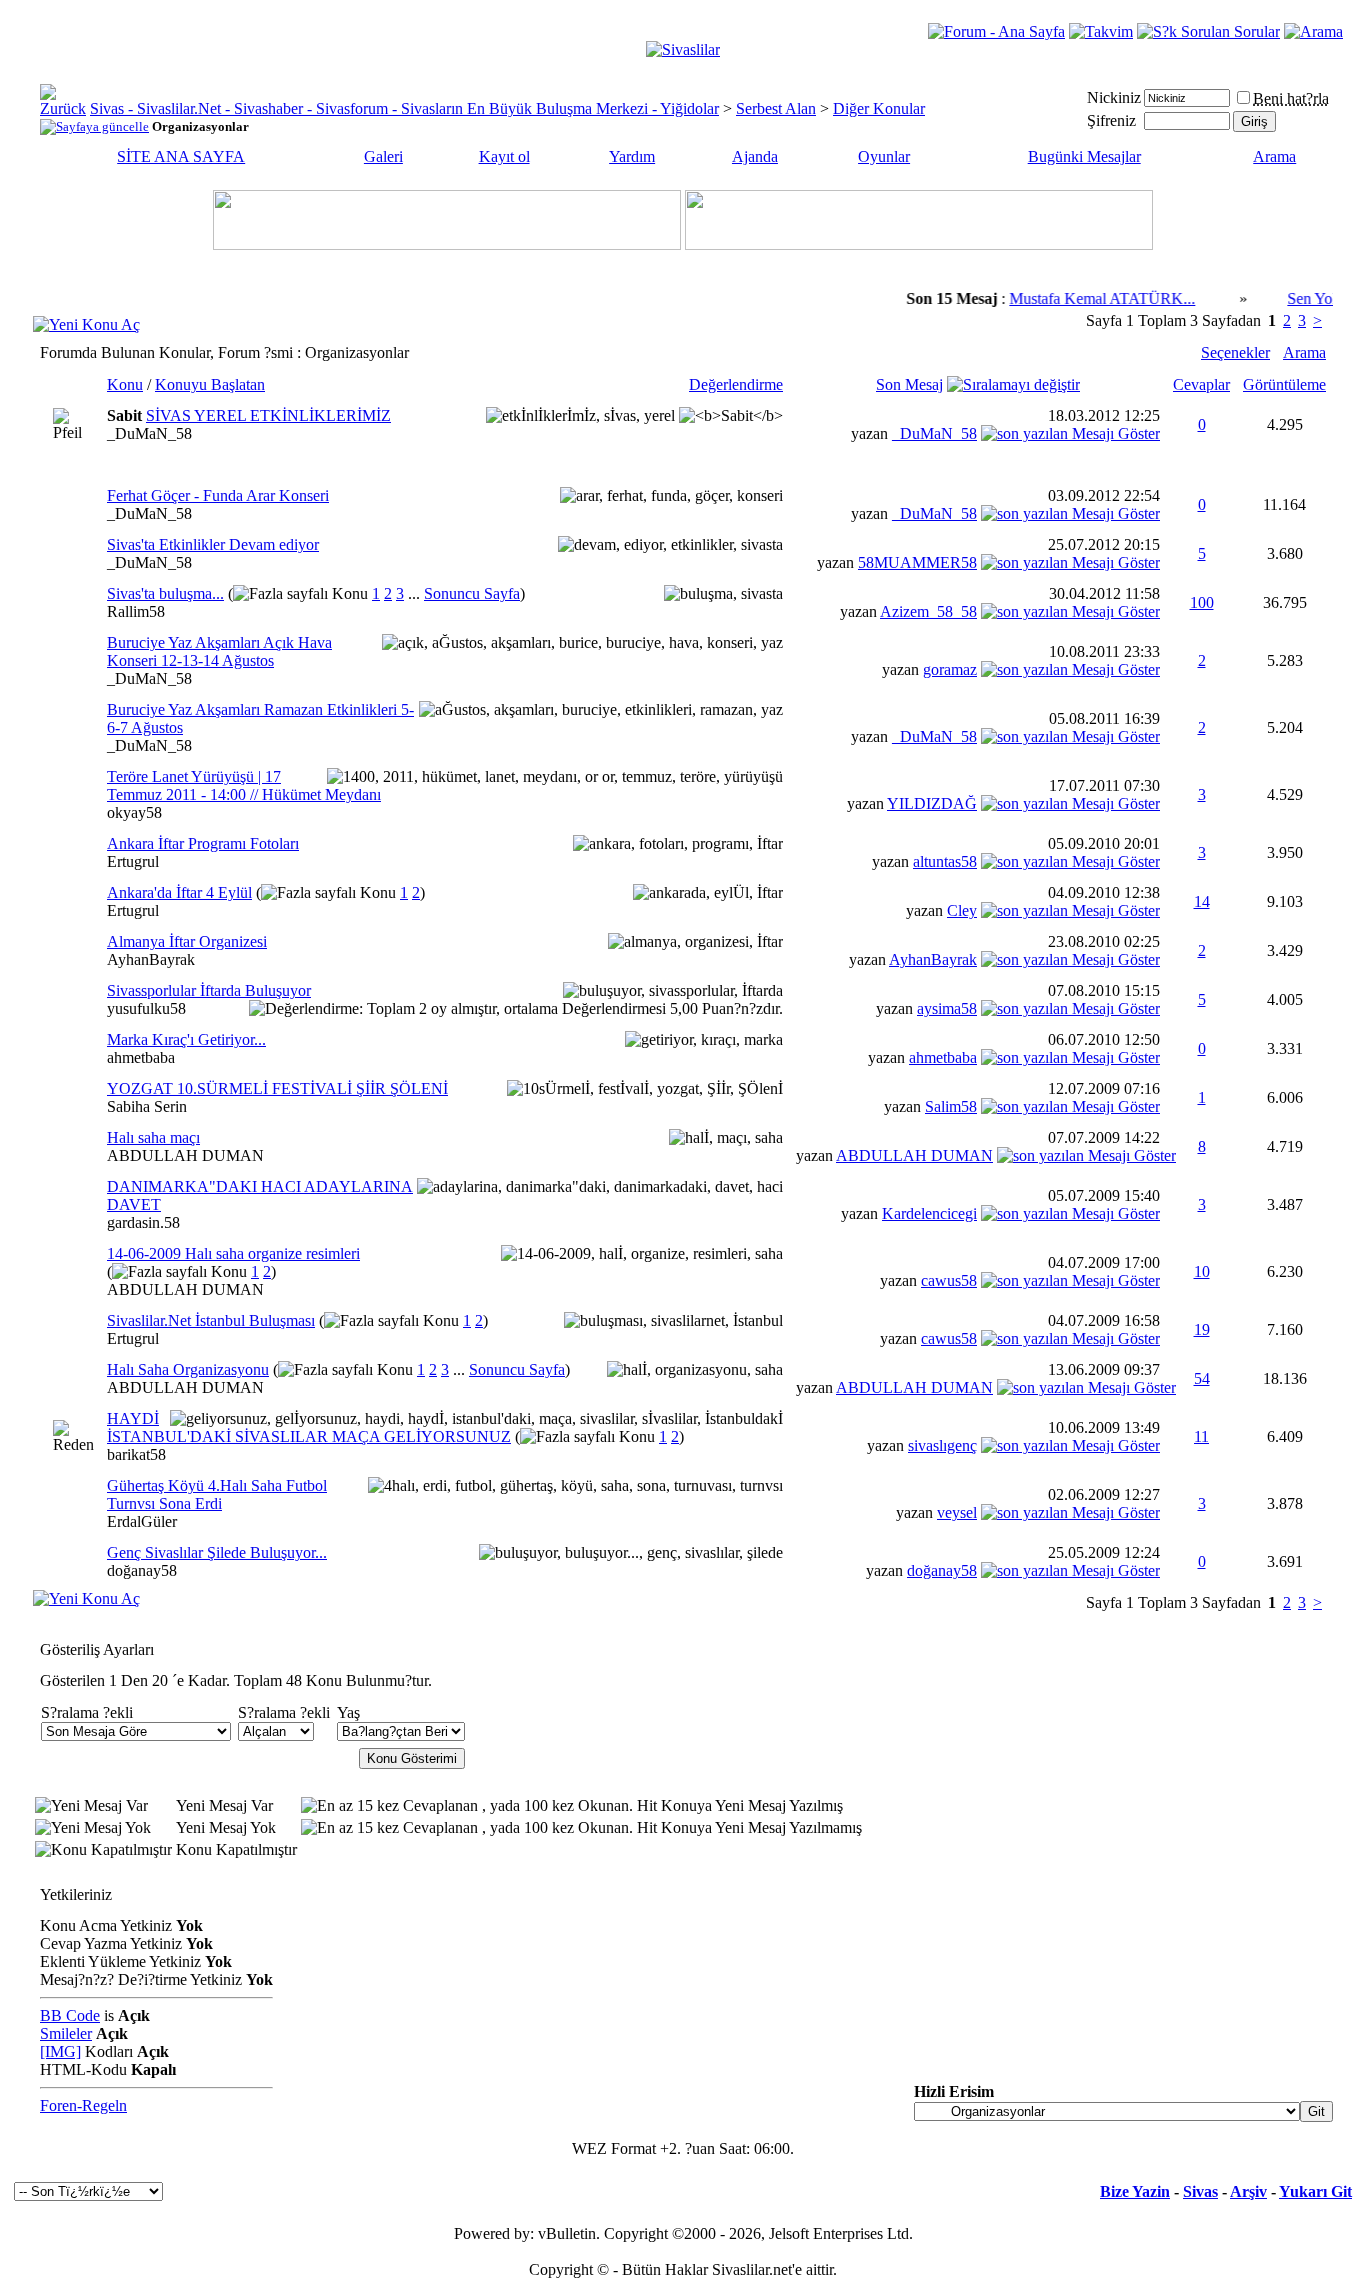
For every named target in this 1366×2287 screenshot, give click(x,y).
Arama (1274, 156)
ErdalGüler (142, 1521)
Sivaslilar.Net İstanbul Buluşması (211, 1320)
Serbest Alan (776, 108)
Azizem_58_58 (928, 611)
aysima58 (947, 1008)
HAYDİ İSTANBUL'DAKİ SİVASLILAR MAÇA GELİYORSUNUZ (309, 1427)
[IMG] (60, 2051)
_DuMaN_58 (149, 433)
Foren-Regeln (83, 2105)
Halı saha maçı (153, 1137)
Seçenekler (1235, 352)
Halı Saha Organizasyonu (188, 1369)
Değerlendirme (736, 384)
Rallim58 (136, 611)
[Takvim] (1101, 31)
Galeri (383, 156)
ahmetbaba (141, 1057)
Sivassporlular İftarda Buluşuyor (209, 990)
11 (1201, 1436)
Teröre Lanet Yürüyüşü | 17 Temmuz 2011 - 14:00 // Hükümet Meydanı (244, 785)
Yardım (632, 156)
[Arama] (1313, 31)
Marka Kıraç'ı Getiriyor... (186, 1039)
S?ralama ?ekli (87, 1712)
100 (1202, 602)
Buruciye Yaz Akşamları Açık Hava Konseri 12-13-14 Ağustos (219, 651)
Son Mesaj (909, 384)
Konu (125, 384)
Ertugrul (133, 861)
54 (1202, 1378)
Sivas (1200, 2191)
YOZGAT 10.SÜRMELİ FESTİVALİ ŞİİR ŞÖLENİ (277, 1088)
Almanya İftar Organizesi (187, 941)
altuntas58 (945, 861)
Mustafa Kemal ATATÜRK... (1079, 298)
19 (1202, 1329)
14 (1202, 901)
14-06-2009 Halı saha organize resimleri (233, 1253)
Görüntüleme (1284, 384)
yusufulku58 (146, 1008)
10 (1202, 1271)
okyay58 (134, 812)
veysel (957, 1512)
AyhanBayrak (151, 959)
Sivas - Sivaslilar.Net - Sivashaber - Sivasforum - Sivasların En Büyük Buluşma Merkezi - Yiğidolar (404, 108)
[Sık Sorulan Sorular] (1208, 31)
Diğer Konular (879, 108)
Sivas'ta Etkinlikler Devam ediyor (213, 544)
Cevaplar (1201, 384)
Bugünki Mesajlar (1084, 156)
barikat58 (136, 1454)
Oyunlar (884, 156)
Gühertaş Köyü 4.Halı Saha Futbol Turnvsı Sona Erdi (217, 1494)
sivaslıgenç (942, 1445)
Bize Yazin (1135, 2191)
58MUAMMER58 (917, 562)
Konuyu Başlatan (210, 384)
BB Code (70, 2015)
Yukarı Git (1315, 2191)
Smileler (66, 2033)
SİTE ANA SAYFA (181, 156)
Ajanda (755, 156)
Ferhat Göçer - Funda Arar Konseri (218, 495)
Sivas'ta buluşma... (165, 593)
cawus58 (949, 1280)
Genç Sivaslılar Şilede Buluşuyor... (217, 1552)
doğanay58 (142, 1570)
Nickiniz (1114, 97)
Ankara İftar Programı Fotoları (203, 843)
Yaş (348, 1712)
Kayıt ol (504, 156)
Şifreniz (1111, 120)
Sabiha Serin (147, 1106)
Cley (962, 910)
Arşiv (1248, 2191)
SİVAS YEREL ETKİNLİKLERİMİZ (268, 415)
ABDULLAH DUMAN (185, 1155)
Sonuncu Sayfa (472, 593)
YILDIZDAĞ (932, 803)
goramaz (950, 669)
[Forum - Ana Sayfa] (996, 31)
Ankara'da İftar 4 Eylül (179, 892)
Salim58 (951, 1106)
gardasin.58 (143, 1222)
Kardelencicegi (929, 1213)
